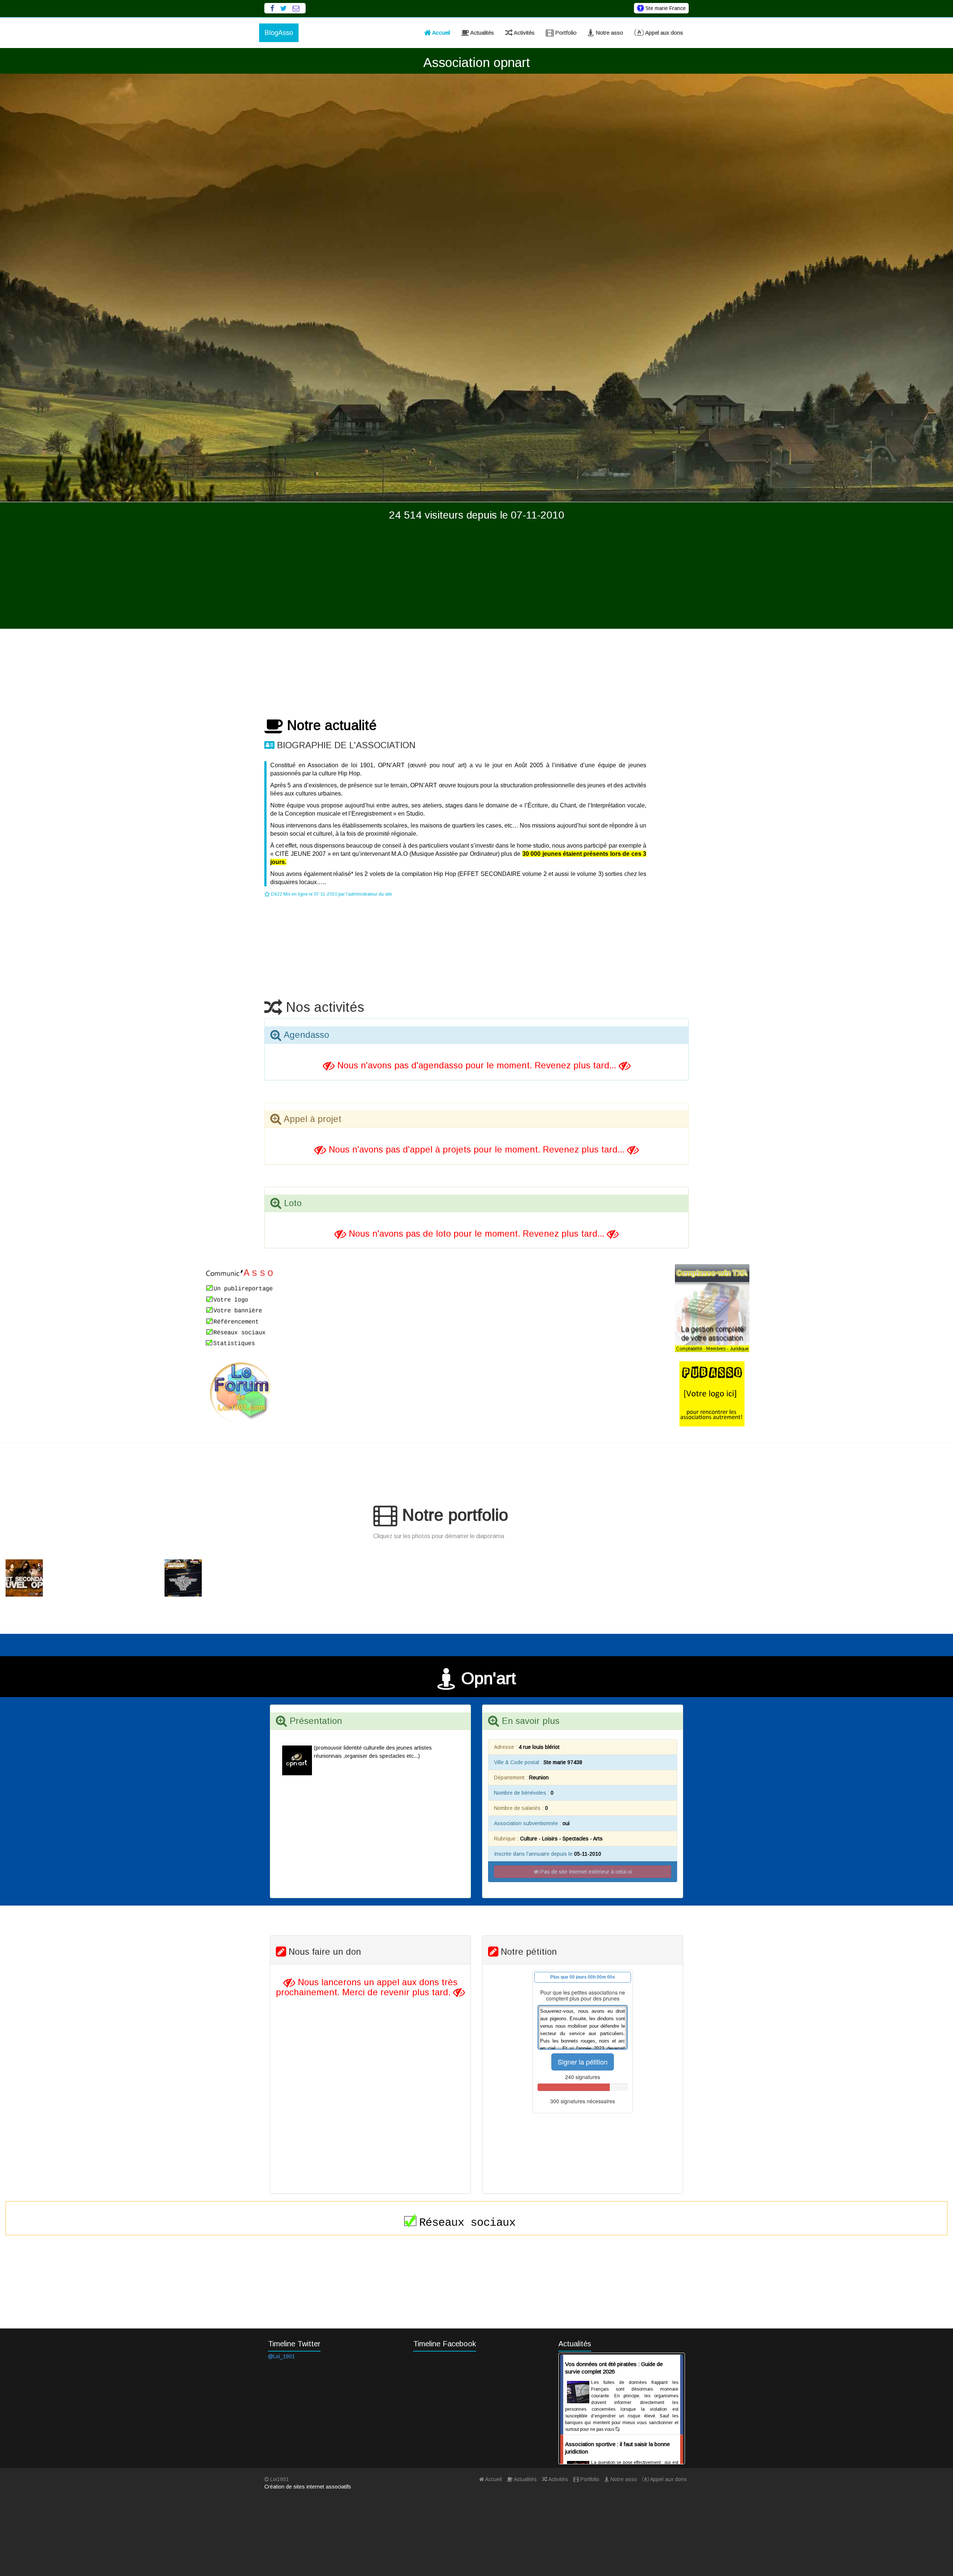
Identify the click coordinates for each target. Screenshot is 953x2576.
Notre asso (609, 33)
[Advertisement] (476, 577)
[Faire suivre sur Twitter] (283, 8)
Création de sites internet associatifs (308, 2487)
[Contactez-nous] (296, 8)
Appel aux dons (664, 33)
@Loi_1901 (281, 2356)
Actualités (482, 33)
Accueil (441, 33)
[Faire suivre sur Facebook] (272, 8)
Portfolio (565, 33)
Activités (524, 33)
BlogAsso (279, 33)
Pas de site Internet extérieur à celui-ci (585, 1872)
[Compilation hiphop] (79, 1578)
